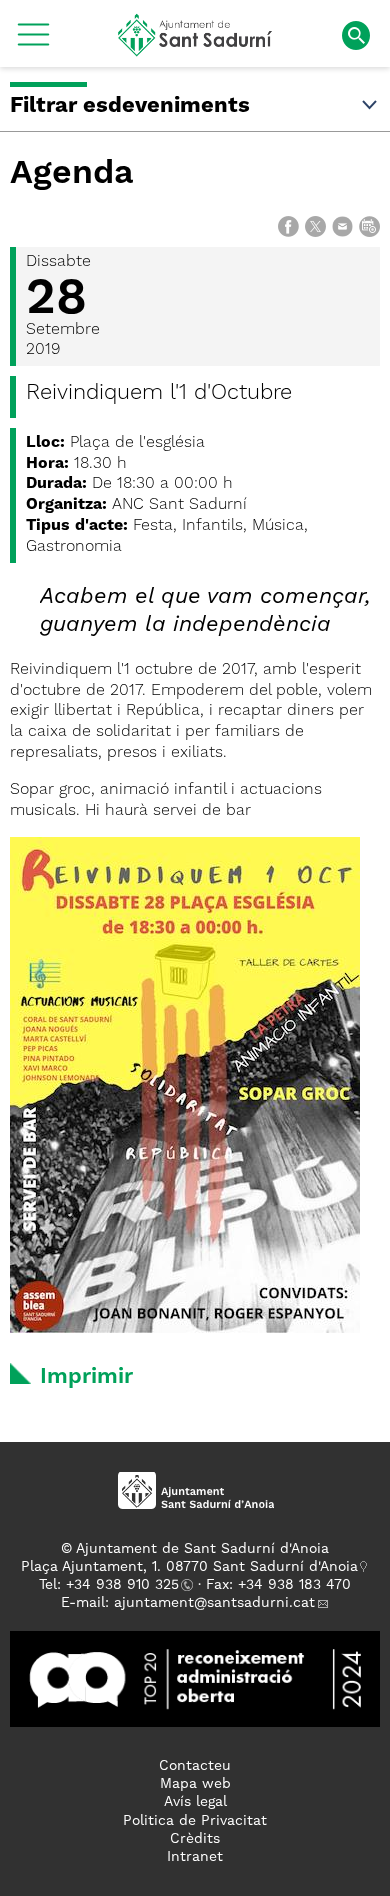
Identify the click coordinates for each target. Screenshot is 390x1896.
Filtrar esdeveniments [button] (130, 106)
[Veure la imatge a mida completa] (185, 1085)
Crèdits (195, 1839)
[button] (33, 42)
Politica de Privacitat (195, 1821)
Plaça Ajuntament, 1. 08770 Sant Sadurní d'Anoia (189, 1567)
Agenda (72, 174)
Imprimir (86, 1377)
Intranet (195, 1857)
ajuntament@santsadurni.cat (214, 1603)
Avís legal (195, 1802)
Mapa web (195, 1784)
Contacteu (195, 1766)
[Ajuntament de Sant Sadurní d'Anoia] (195, 49)
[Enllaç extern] (195, 1678)
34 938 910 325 (126, 1585)
